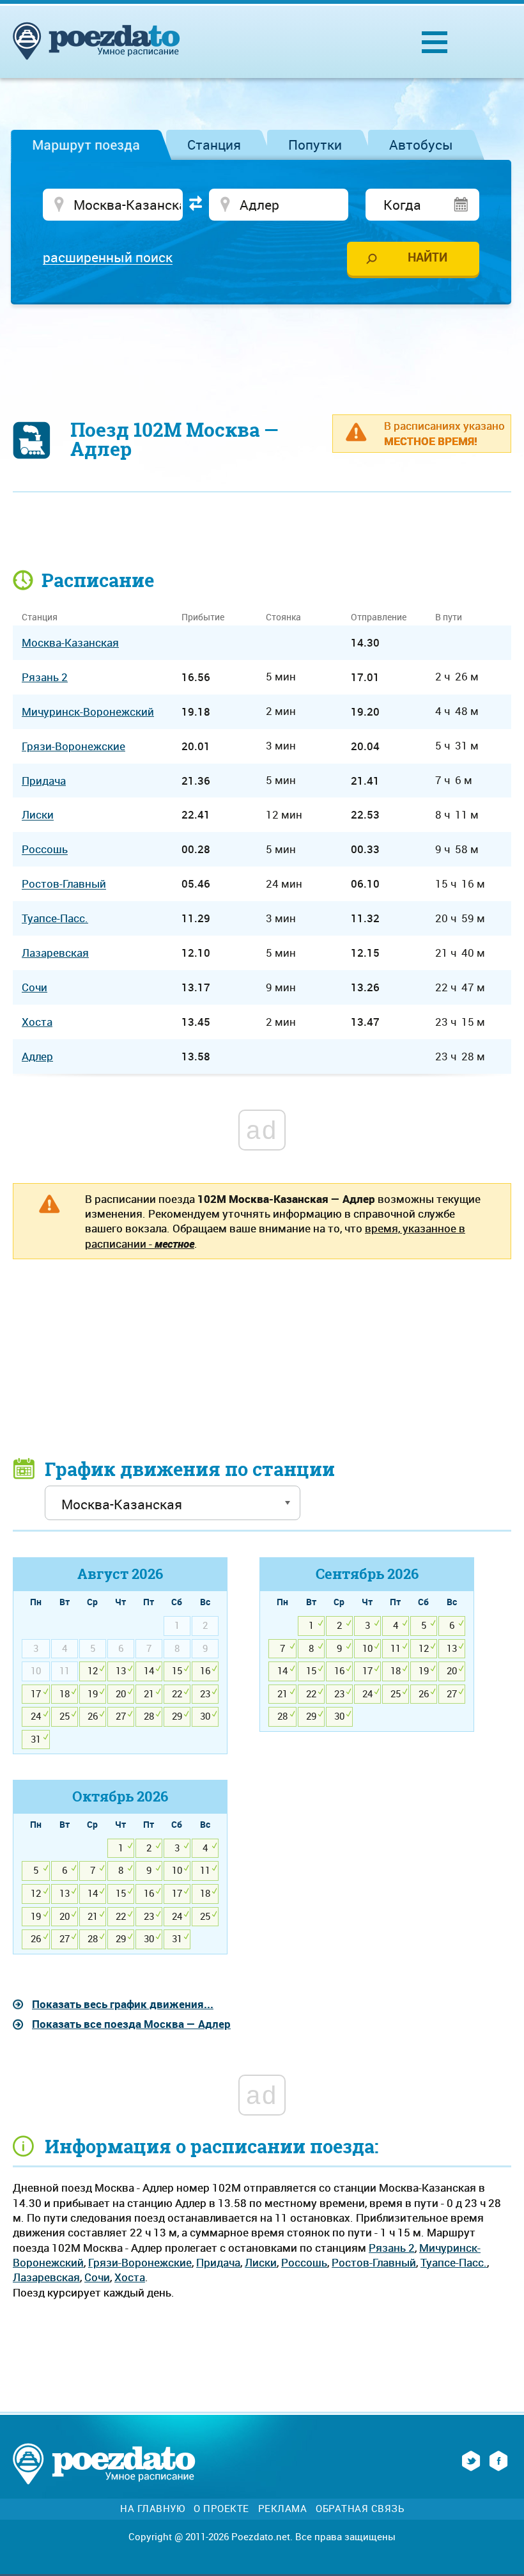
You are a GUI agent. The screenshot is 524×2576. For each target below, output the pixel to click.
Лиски (261, 2262)
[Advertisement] (262, 352)
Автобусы (421, 145)
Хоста (130, 2277)
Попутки (315, 145)
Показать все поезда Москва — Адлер (131, 2024)
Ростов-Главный (374, 2262)
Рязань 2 (392, 2248)
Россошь (304, 2262)
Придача (218, 2262)
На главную (152, 2509)
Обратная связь (360, 2509)
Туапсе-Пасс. (454, 2262)
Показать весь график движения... (123, 2004)
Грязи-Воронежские (140, 2262)
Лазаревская (46, 2277)
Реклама (283, 2509)
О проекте (221, 2509)
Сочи (97, 2277)
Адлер (37, 1056)
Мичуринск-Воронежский (88, 711)
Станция (214, 145)
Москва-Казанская (70, 642)
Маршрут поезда (86, 145)
